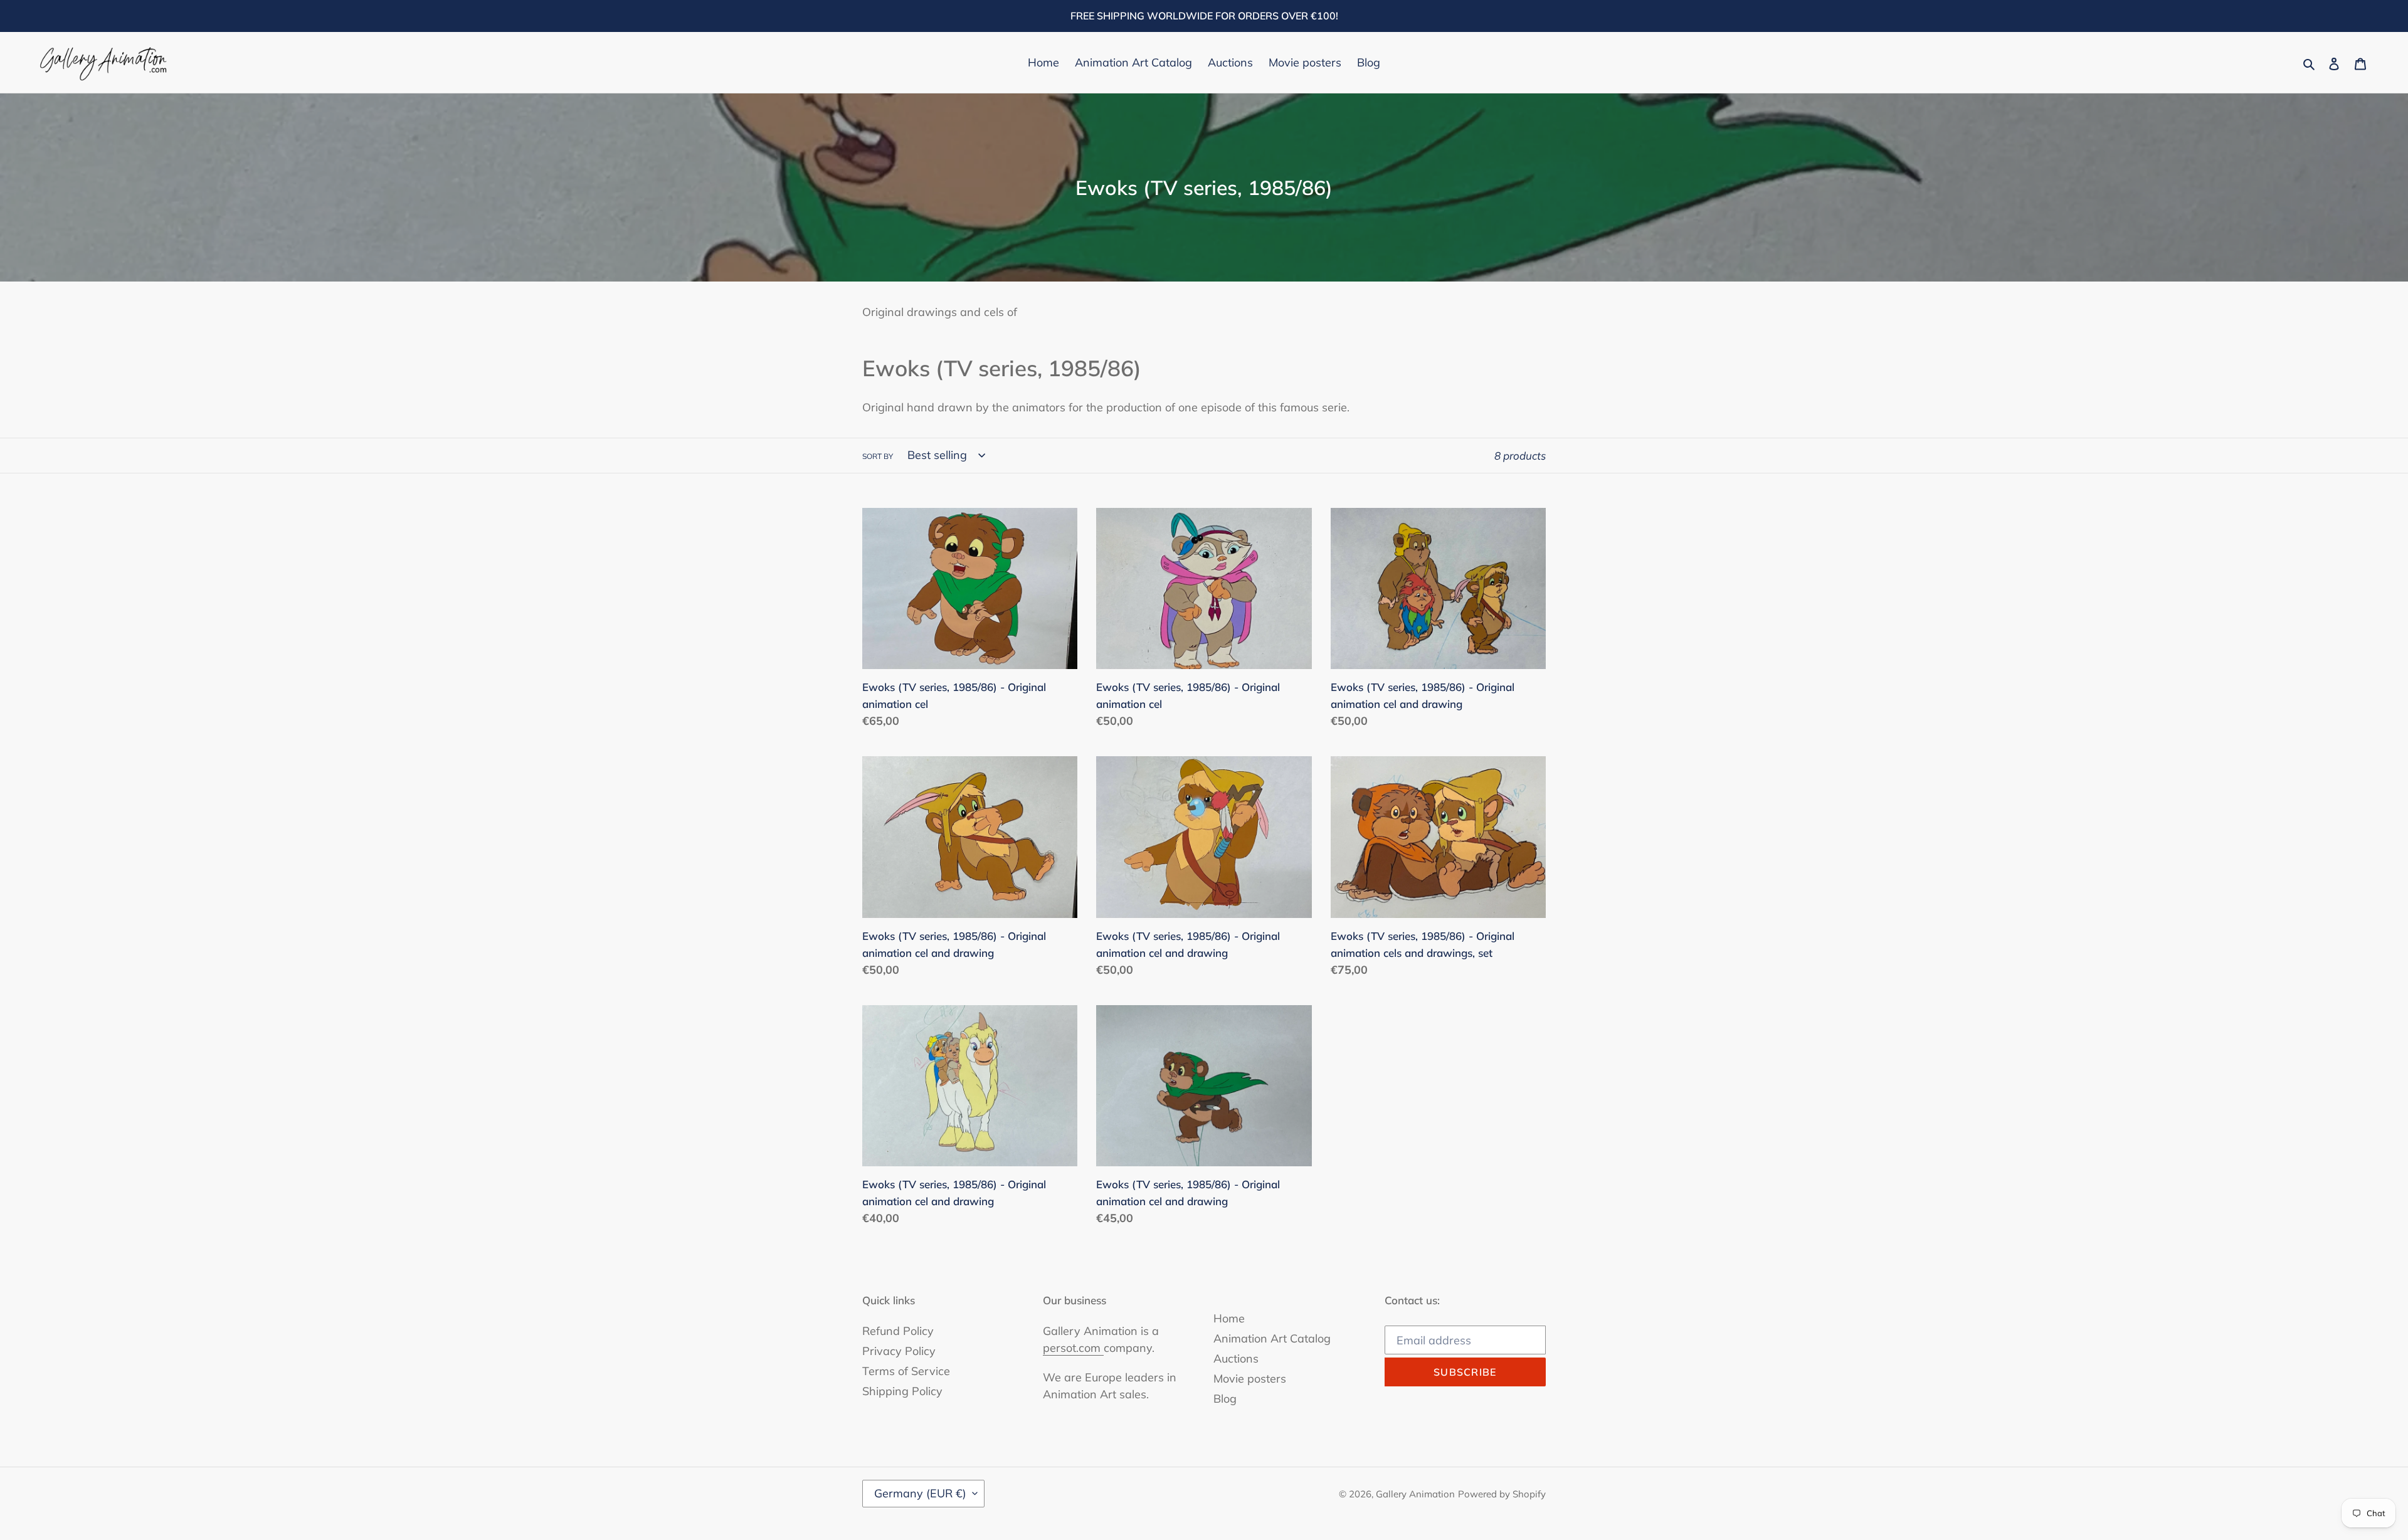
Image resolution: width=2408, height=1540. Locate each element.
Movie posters (1250, 1379)
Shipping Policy (902, 1391)
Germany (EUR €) (920, 1493)
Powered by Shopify (1502, 1494)
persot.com (1073, 1348)
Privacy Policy (899, 1351)
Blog (1225, 1399)
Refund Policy (898, 1331)
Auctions (1236, 1358)
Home (1229, 1318)
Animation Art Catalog (1272, 1338)
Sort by (878, 456)
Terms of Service (906, 1371)
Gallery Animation (1415, 1494)
